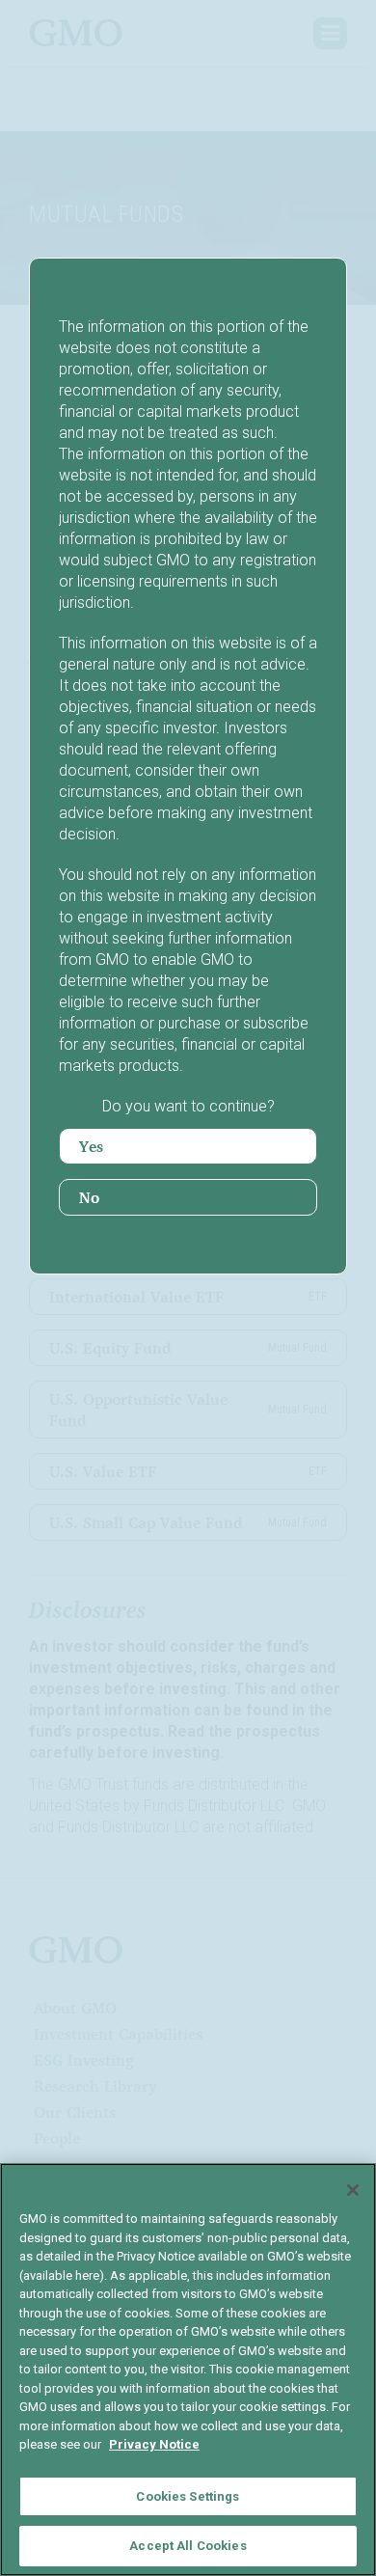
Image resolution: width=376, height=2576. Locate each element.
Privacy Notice (154, 2444)
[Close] (353, 2190)
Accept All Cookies (188, 2546)
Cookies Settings (188, 2496)
